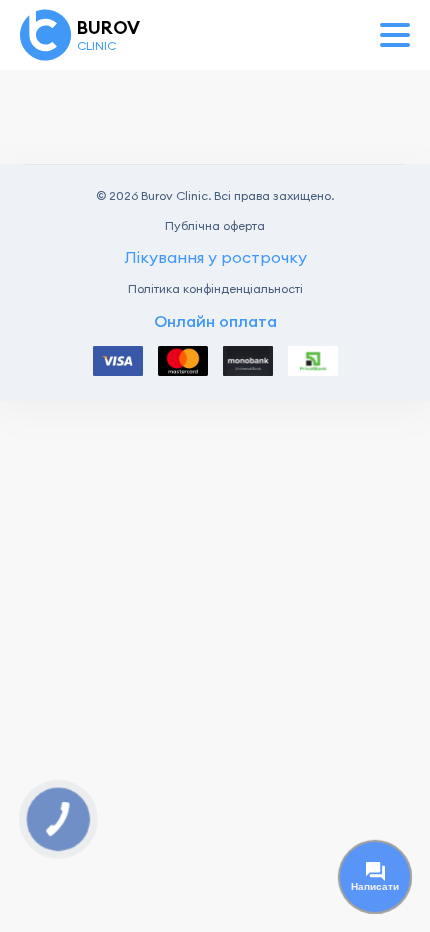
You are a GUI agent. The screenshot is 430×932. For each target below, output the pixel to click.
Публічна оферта (215, 226)
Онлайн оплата (215, 321)
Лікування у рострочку (215, 257)
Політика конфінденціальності (215, 289)
